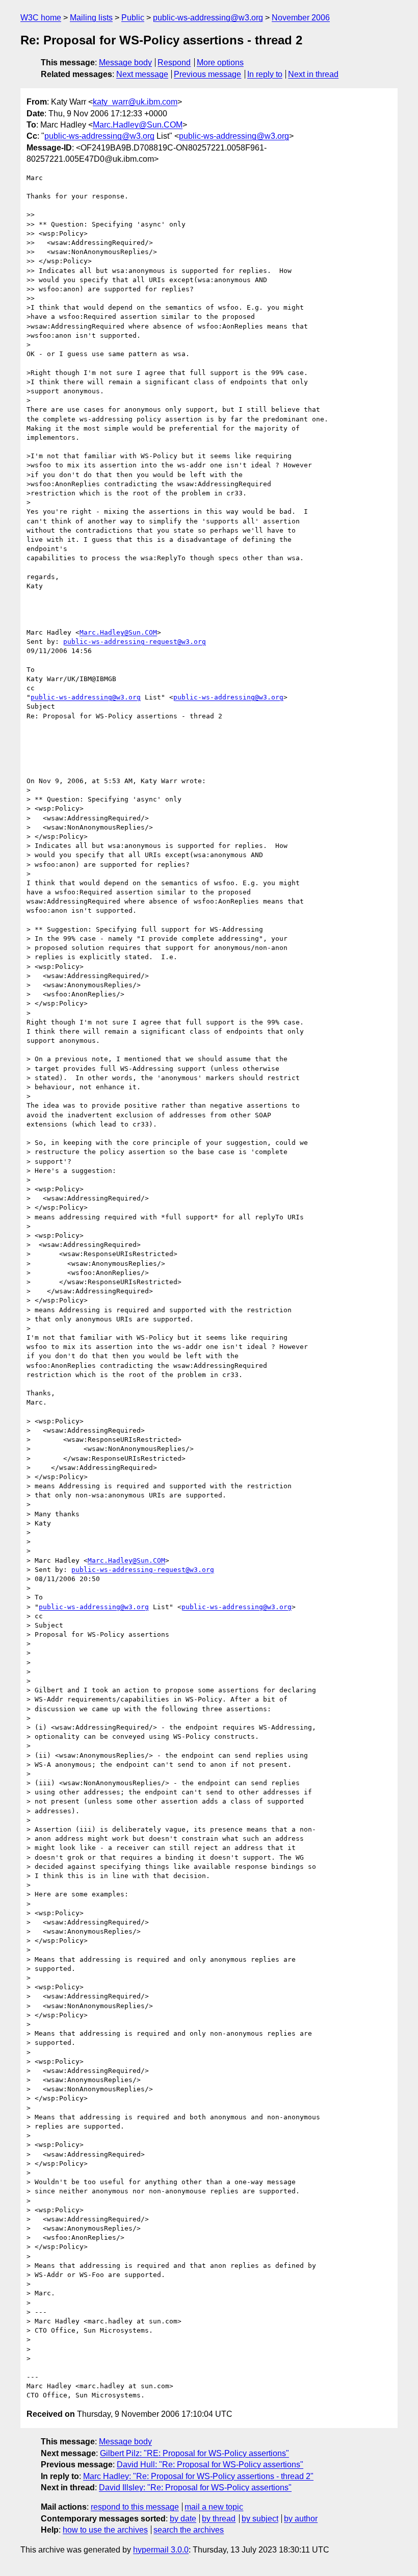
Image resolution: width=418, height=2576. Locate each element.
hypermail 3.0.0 (161, 2550)
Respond (174, 62)
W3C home (41, 18)
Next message (142, 74)
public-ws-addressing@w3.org (208, 18)
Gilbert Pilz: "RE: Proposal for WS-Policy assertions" (194, 2453)
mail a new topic (214, 2507)
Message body (125, 62)
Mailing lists (91, 18)
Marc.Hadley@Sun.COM (138, 125)
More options (220, 62)
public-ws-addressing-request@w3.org (135, 642)
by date (183, 2519)
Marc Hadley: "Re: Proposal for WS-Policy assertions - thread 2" (198, 2476)
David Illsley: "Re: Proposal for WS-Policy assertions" (195, 2487)
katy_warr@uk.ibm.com (135, 102)
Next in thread (313, 74)
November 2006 (301, 18)
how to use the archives (105, 2530)
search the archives (189, 2530)
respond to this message (135, 2507)
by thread (219, 2519)
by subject (260, 2519)
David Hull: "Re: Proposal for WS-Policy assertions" (210, 2465)
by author (301, 2519)
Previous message (207, 74)
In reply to (265, 74)
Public (133, 18)
